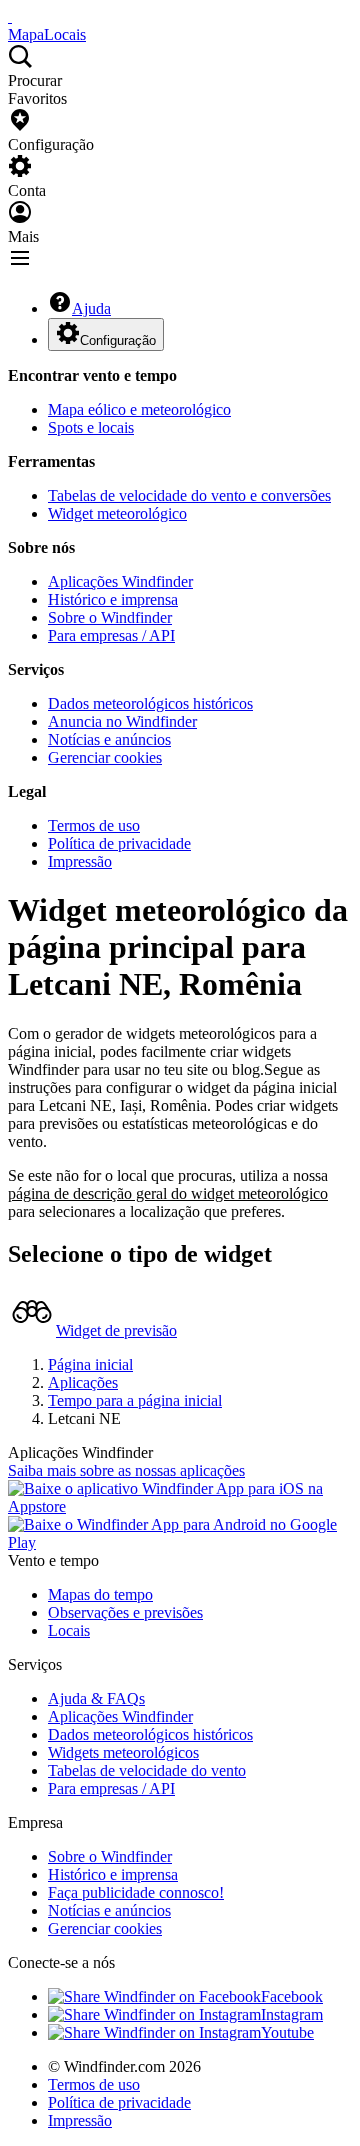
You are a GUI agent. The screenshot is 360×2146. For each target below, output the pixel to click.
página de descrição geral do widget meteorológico (168, 1193)
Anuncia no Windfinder (122, 721)
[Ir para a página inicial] (10, 16)
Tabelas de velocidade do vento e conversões (189, 495)
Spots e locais (91, 427)
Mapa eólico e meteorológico (139, 409)
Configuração (118, 340)
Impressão (80, 861)
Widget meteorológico (117, 513)
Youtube (287, 2032)
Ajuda (91, 308)
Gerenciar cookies (105, 757)
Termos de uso (94, 825)
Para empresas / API (111, 635)
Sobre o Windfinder (110, 617)
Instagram (292, 2014)
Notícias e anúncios (109, 739)
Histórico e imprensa (113, 599)
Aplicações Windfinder (120, 581)
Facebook (292, 1996)
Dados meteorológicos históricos (150, 703)
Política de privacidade (119, 843)
